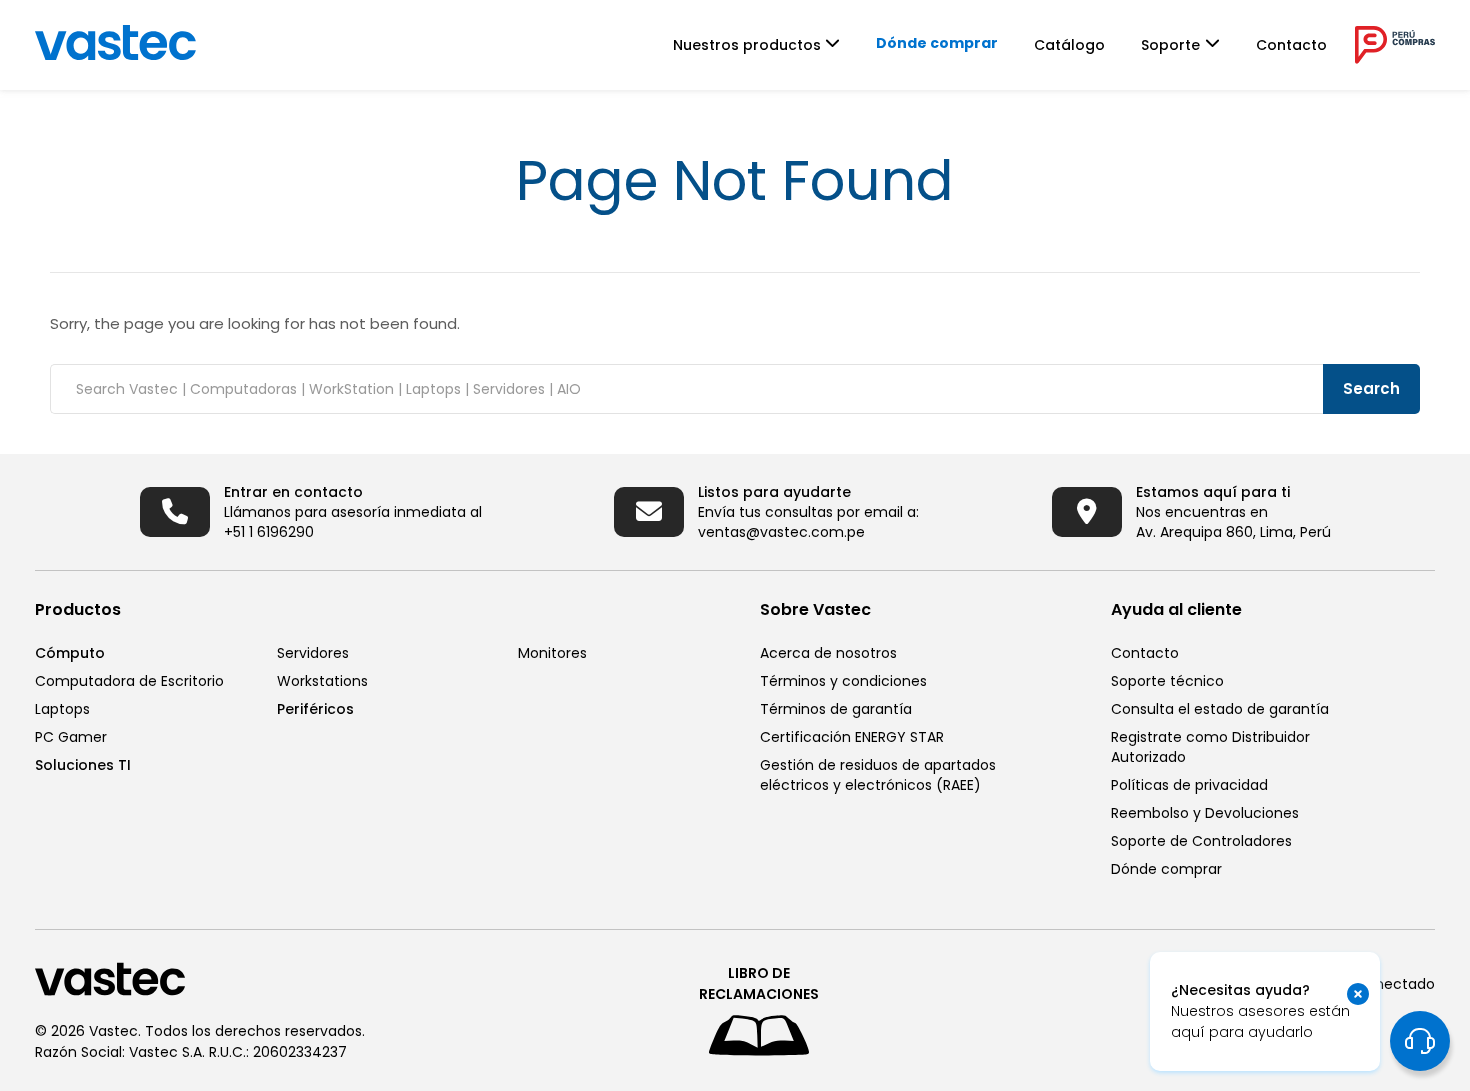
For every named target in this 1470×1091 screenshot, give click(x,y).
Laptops (62, 709)
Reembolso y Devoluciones (1205, 813)
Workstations (322, 681)
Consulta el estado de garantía (1220, 709)
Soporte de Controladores (1201, 841)
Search (1371, 388)
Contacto (1291, 45)
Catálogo (1069, 45)
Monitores (552, 653)
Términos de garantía (836, 709)
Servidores (313, 653)
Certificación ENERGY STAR (852, 737)
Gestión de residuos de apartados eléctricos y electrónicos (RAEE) (878, 775)
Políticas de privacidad (1189, 785)
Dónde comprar (937, 43)
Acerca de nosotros (828, 653)
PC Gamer (71, 737)
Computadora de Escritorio (129, 681)
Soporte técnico (1167, 681)
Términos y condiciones (843, 681)
